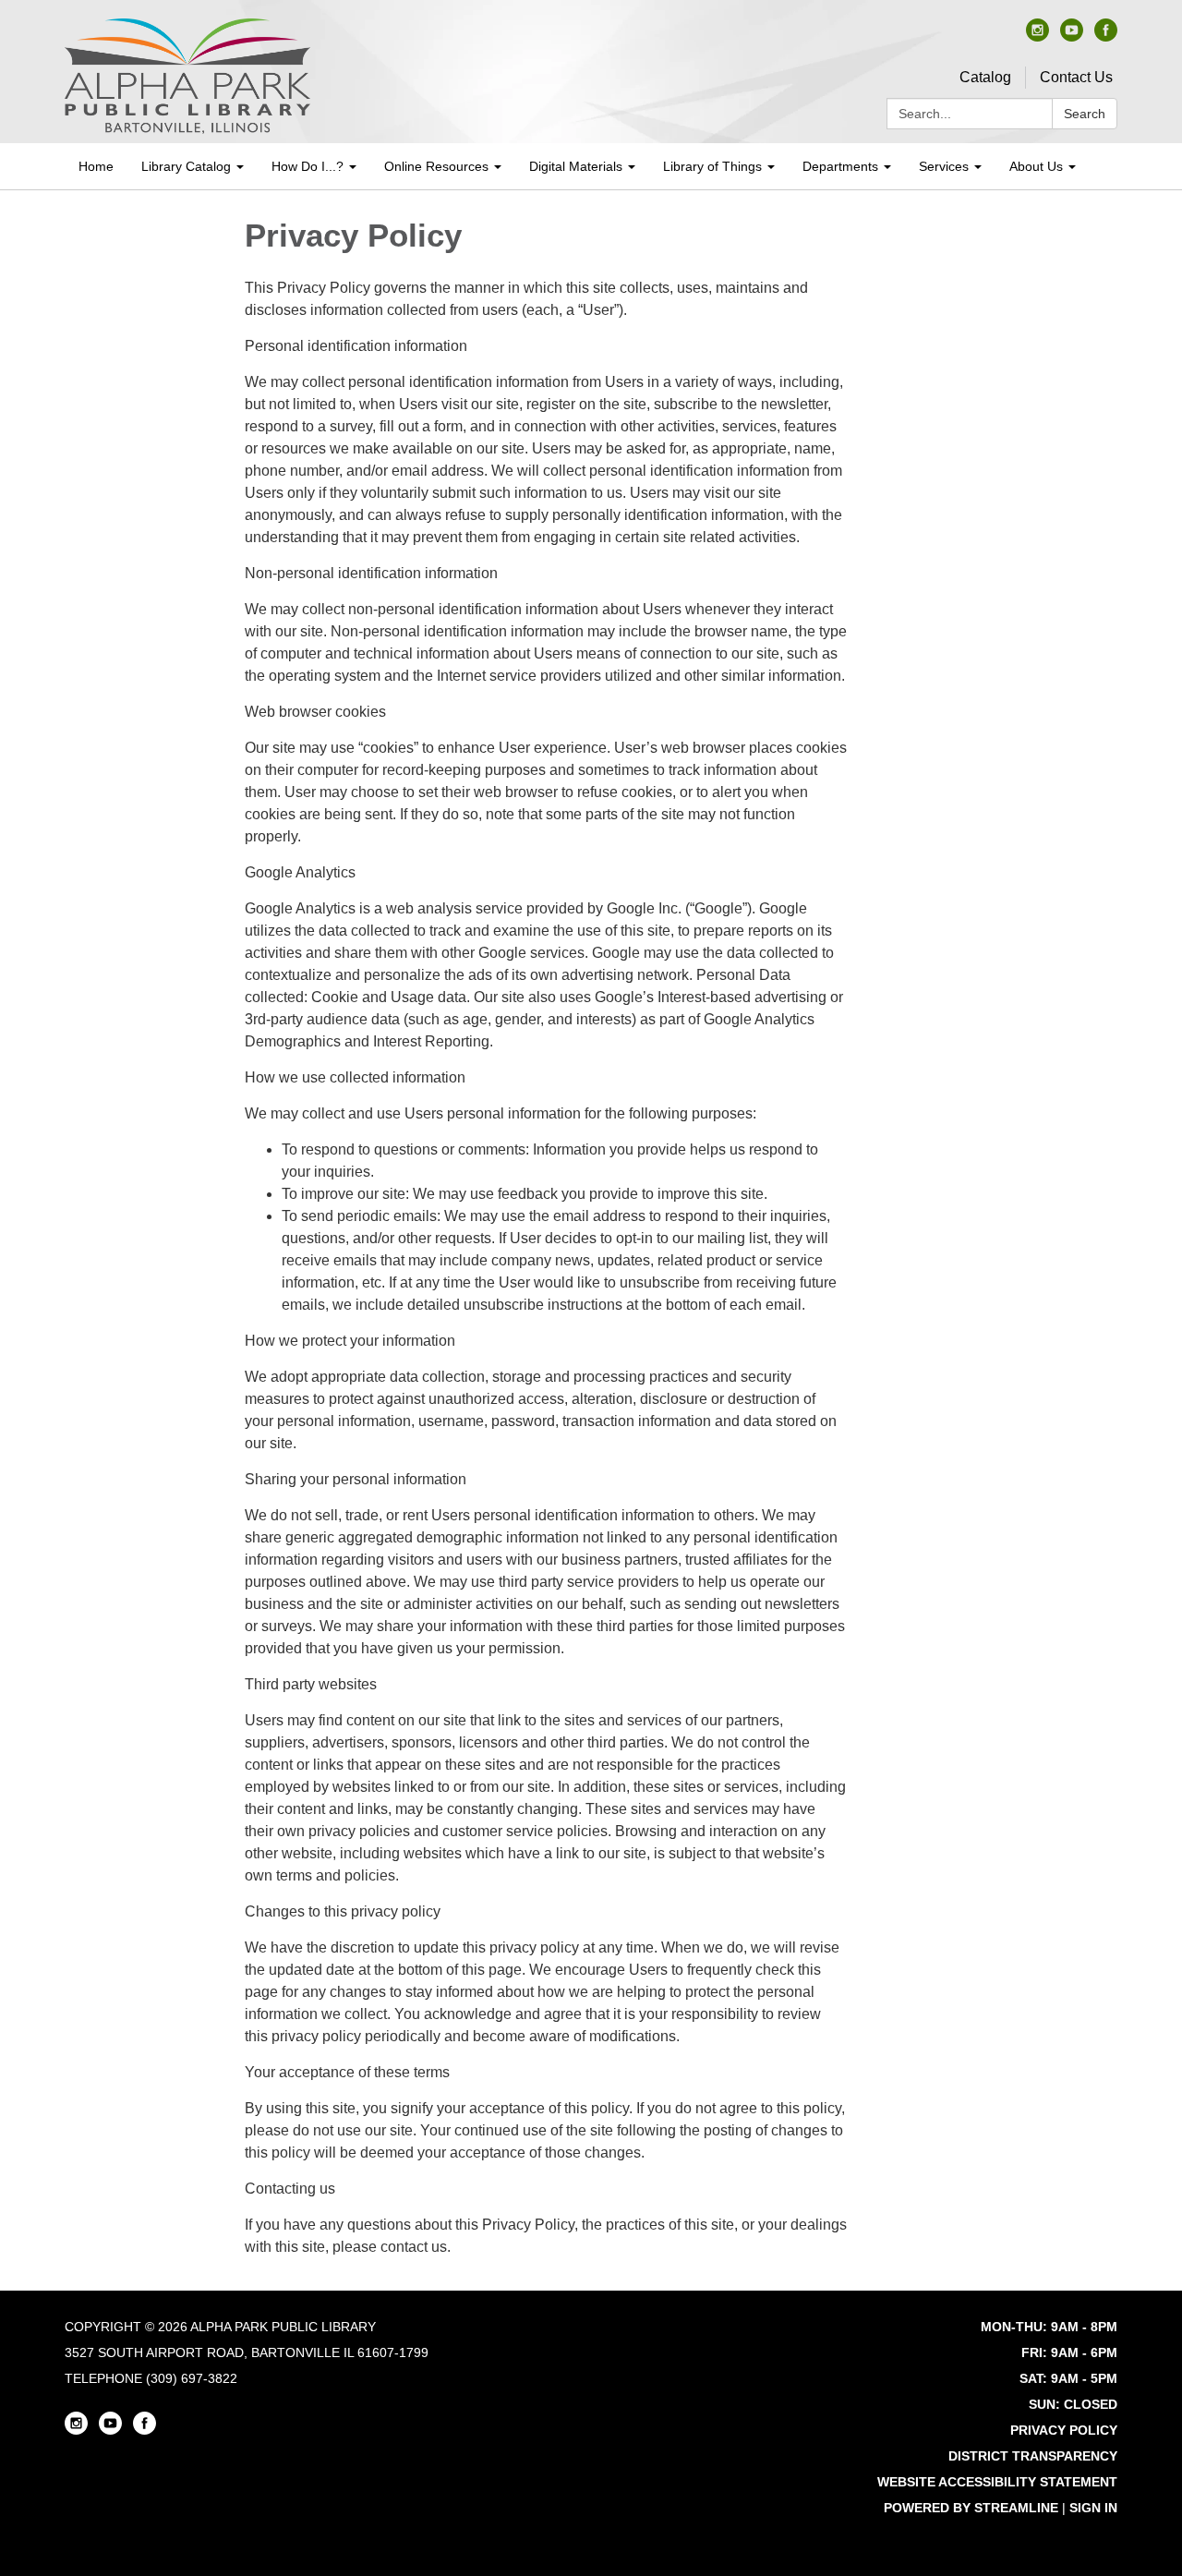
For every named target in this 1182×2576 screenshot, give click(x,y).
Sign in (1093, 2508)
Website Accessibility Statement (997, 2482)
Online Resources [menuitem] (436, 166)
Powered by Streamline (971, 2508)
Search (1085, 114)
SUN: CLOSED (1073, 2404)
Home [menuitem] (96, 166)
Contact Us (1076, 77)
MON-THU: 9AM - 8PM (1049, 2327)
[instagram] (1037, 36)
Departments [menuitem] (840, 166)
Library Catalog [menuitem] (186, 166)
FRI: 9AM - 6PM (1069, 2352)
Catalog (985, 77)
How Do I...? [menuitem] (308, 166)
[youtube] (1072, 36)
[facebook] (1106, 36)
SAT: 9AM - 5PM (1068, 2378)
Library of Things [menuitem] (712, 166)
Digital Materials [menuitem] (576, 166)
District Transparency (1033, 2456)
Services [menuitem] (944, 166)
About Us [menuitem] (1036, 166)
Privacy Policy (1064, 2430)
